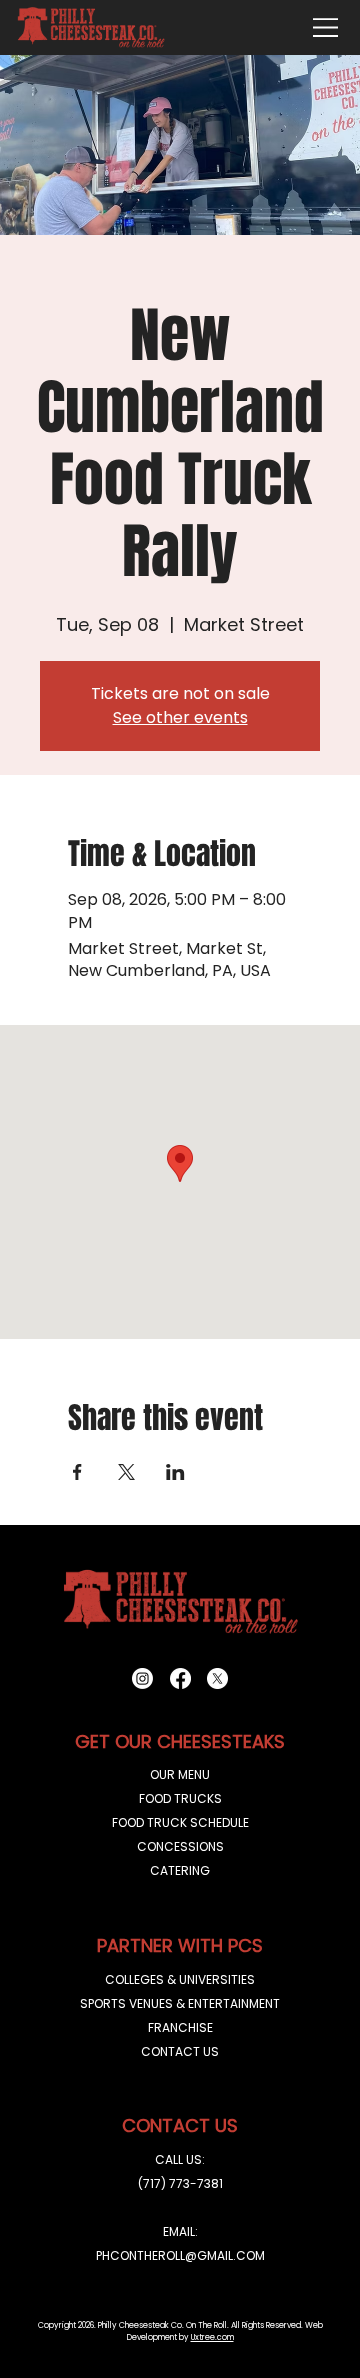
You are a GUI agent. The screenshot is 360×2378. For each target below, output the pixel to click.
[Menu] (326, 27)
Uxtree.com (212, 2337)
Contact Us (180, 2051)
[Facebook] (180, 1678)
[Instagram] (142, 1678)
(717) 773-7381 (180, 2183)
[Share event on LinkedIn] (175, 1472)
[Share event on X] (126, 1472)
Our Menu (180, 1774)
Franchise (180, 2027)
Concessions (180, 1846)
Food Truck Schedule (180, 1822)
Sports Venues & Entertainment (180, 2003)
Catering (180, 1870)
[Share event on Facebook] (77, 1472)
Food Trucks (180, 1798)
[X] (217, 1678)
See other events (180, 717)
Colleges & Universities (180, 1979)
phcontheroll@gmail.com (180, 2255)
